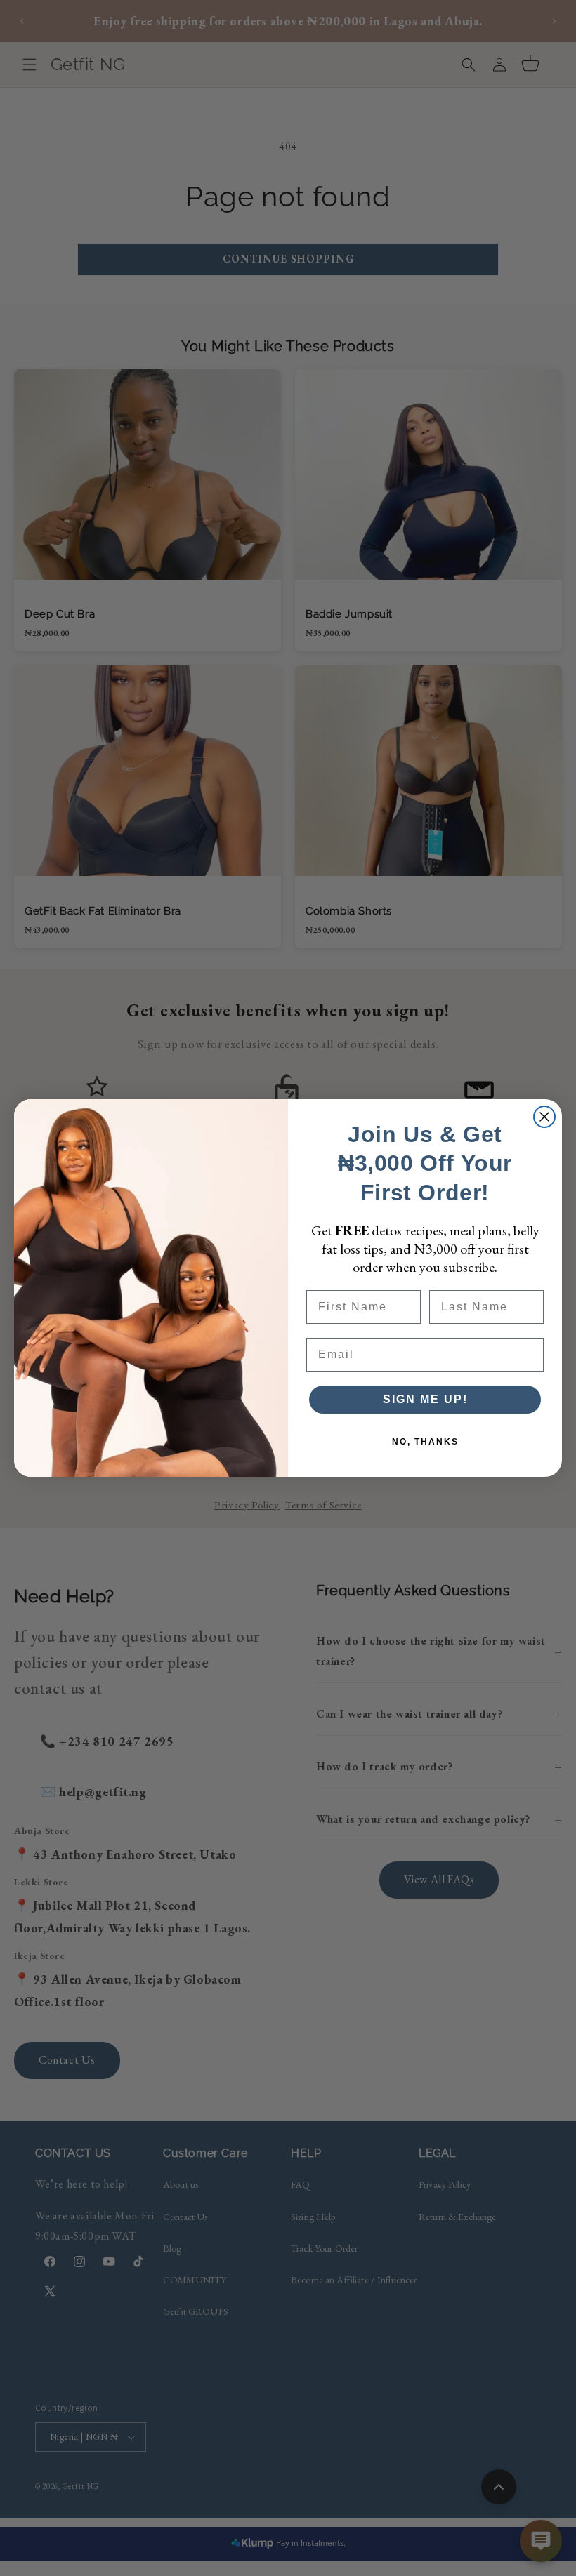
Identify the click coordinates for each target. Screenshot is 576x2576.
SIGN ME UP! (425, 1399)
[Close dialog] (544, 1117)
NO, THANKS (425, 1442)
